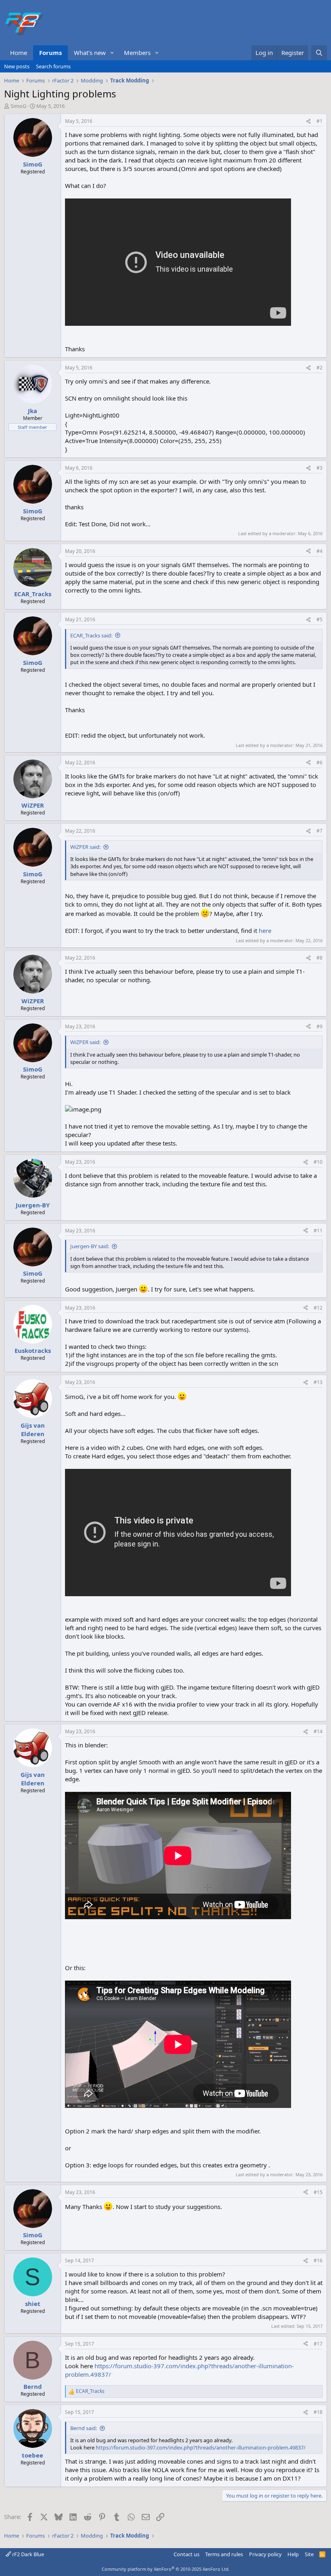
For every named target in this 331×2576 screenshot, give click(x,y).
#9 (319, 1026)
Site (309, 2554)
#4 (319, 551)
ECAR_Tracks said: (91, 635)
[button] (112, 53)
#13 (318, 1382)
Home (19, 53)
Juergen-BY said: (90, 1246)
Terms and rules (224, 2554)
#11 (318, 1231)
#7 (319, 831)
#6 (319, 763)
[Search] (319, 53)
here (265, 930)
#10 (318, 1162)
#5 (319, 619)
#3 (319, 468)
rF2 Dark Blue (27, 2554)
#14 (318, 1731)
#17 (318, 2344)
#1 (319, 121)
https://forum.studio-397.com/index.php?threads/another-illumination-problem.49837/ (201, 2447)
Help (293, 2554)
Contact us (186, 2554)
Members (137, 53)
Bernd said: (84, 2428)
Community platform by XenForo (166, 2569)
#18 (318, 2412)
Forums (50, 53)
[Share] (308, 121)
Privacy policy (265, 2554)
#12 (318, 1308)
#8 (319, 958)
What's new (90, 53)
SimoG (18, 106)
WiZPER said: (85, 847)
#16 (318, 2261)
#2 (319, 368)
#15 (318, 2192)
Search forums (53, 66)
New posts (17, 66)
